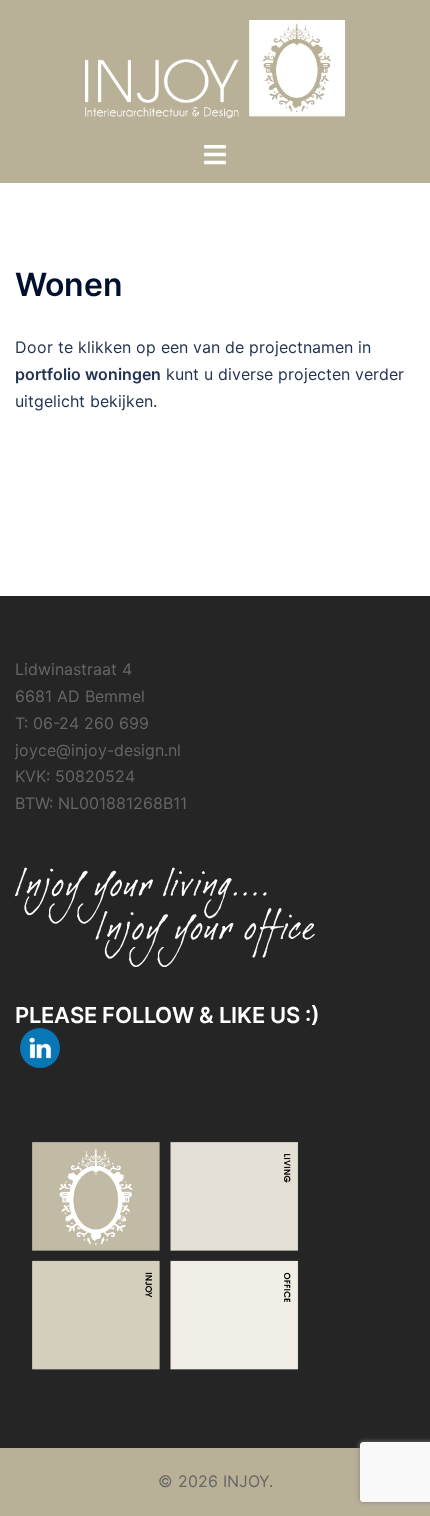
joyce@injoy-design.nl (98, 750)
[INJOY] (215, 68)
